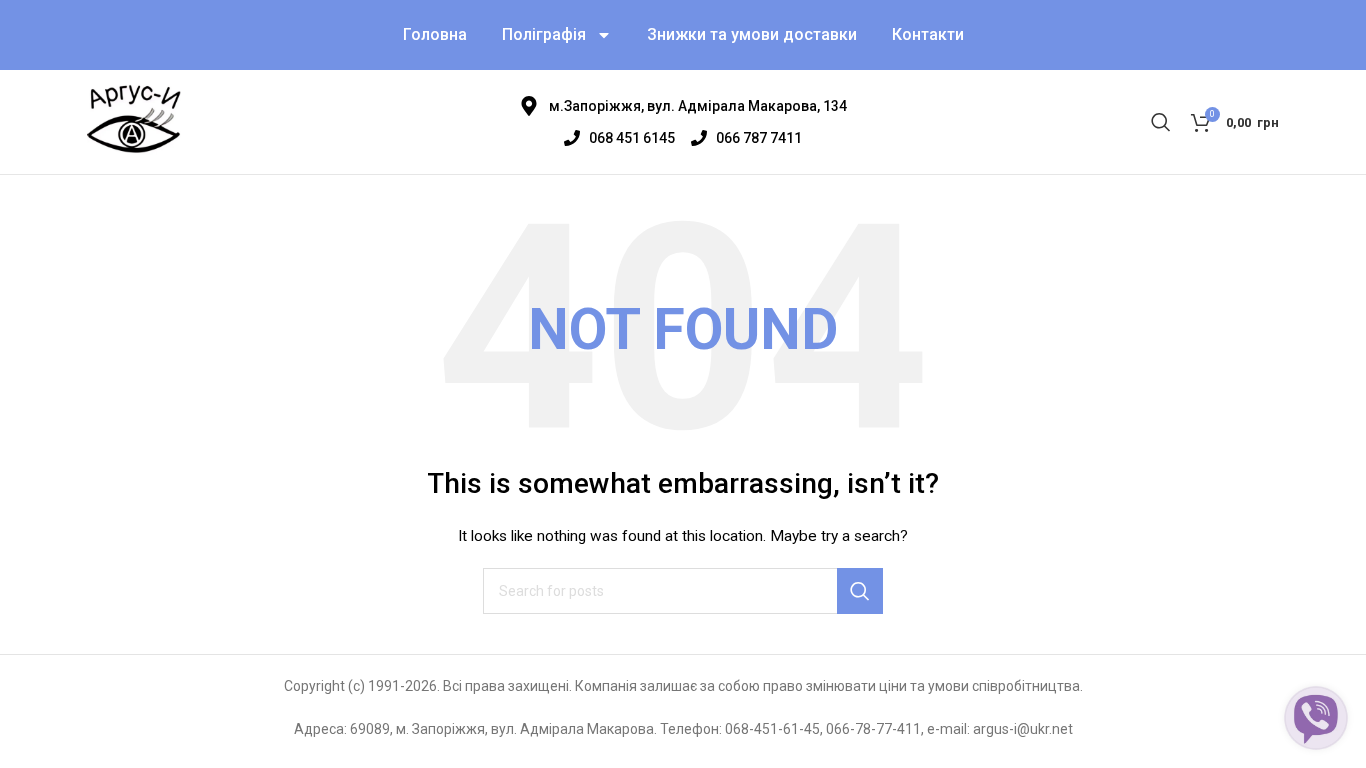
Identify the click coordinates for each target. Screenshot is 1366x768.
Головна (435, 34)
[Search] (1161, 122)
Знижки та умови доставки (752, 34)
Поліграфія (544, 34)
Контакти (928, 34)
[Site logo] (134, 121)
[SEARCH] (860, 591)
